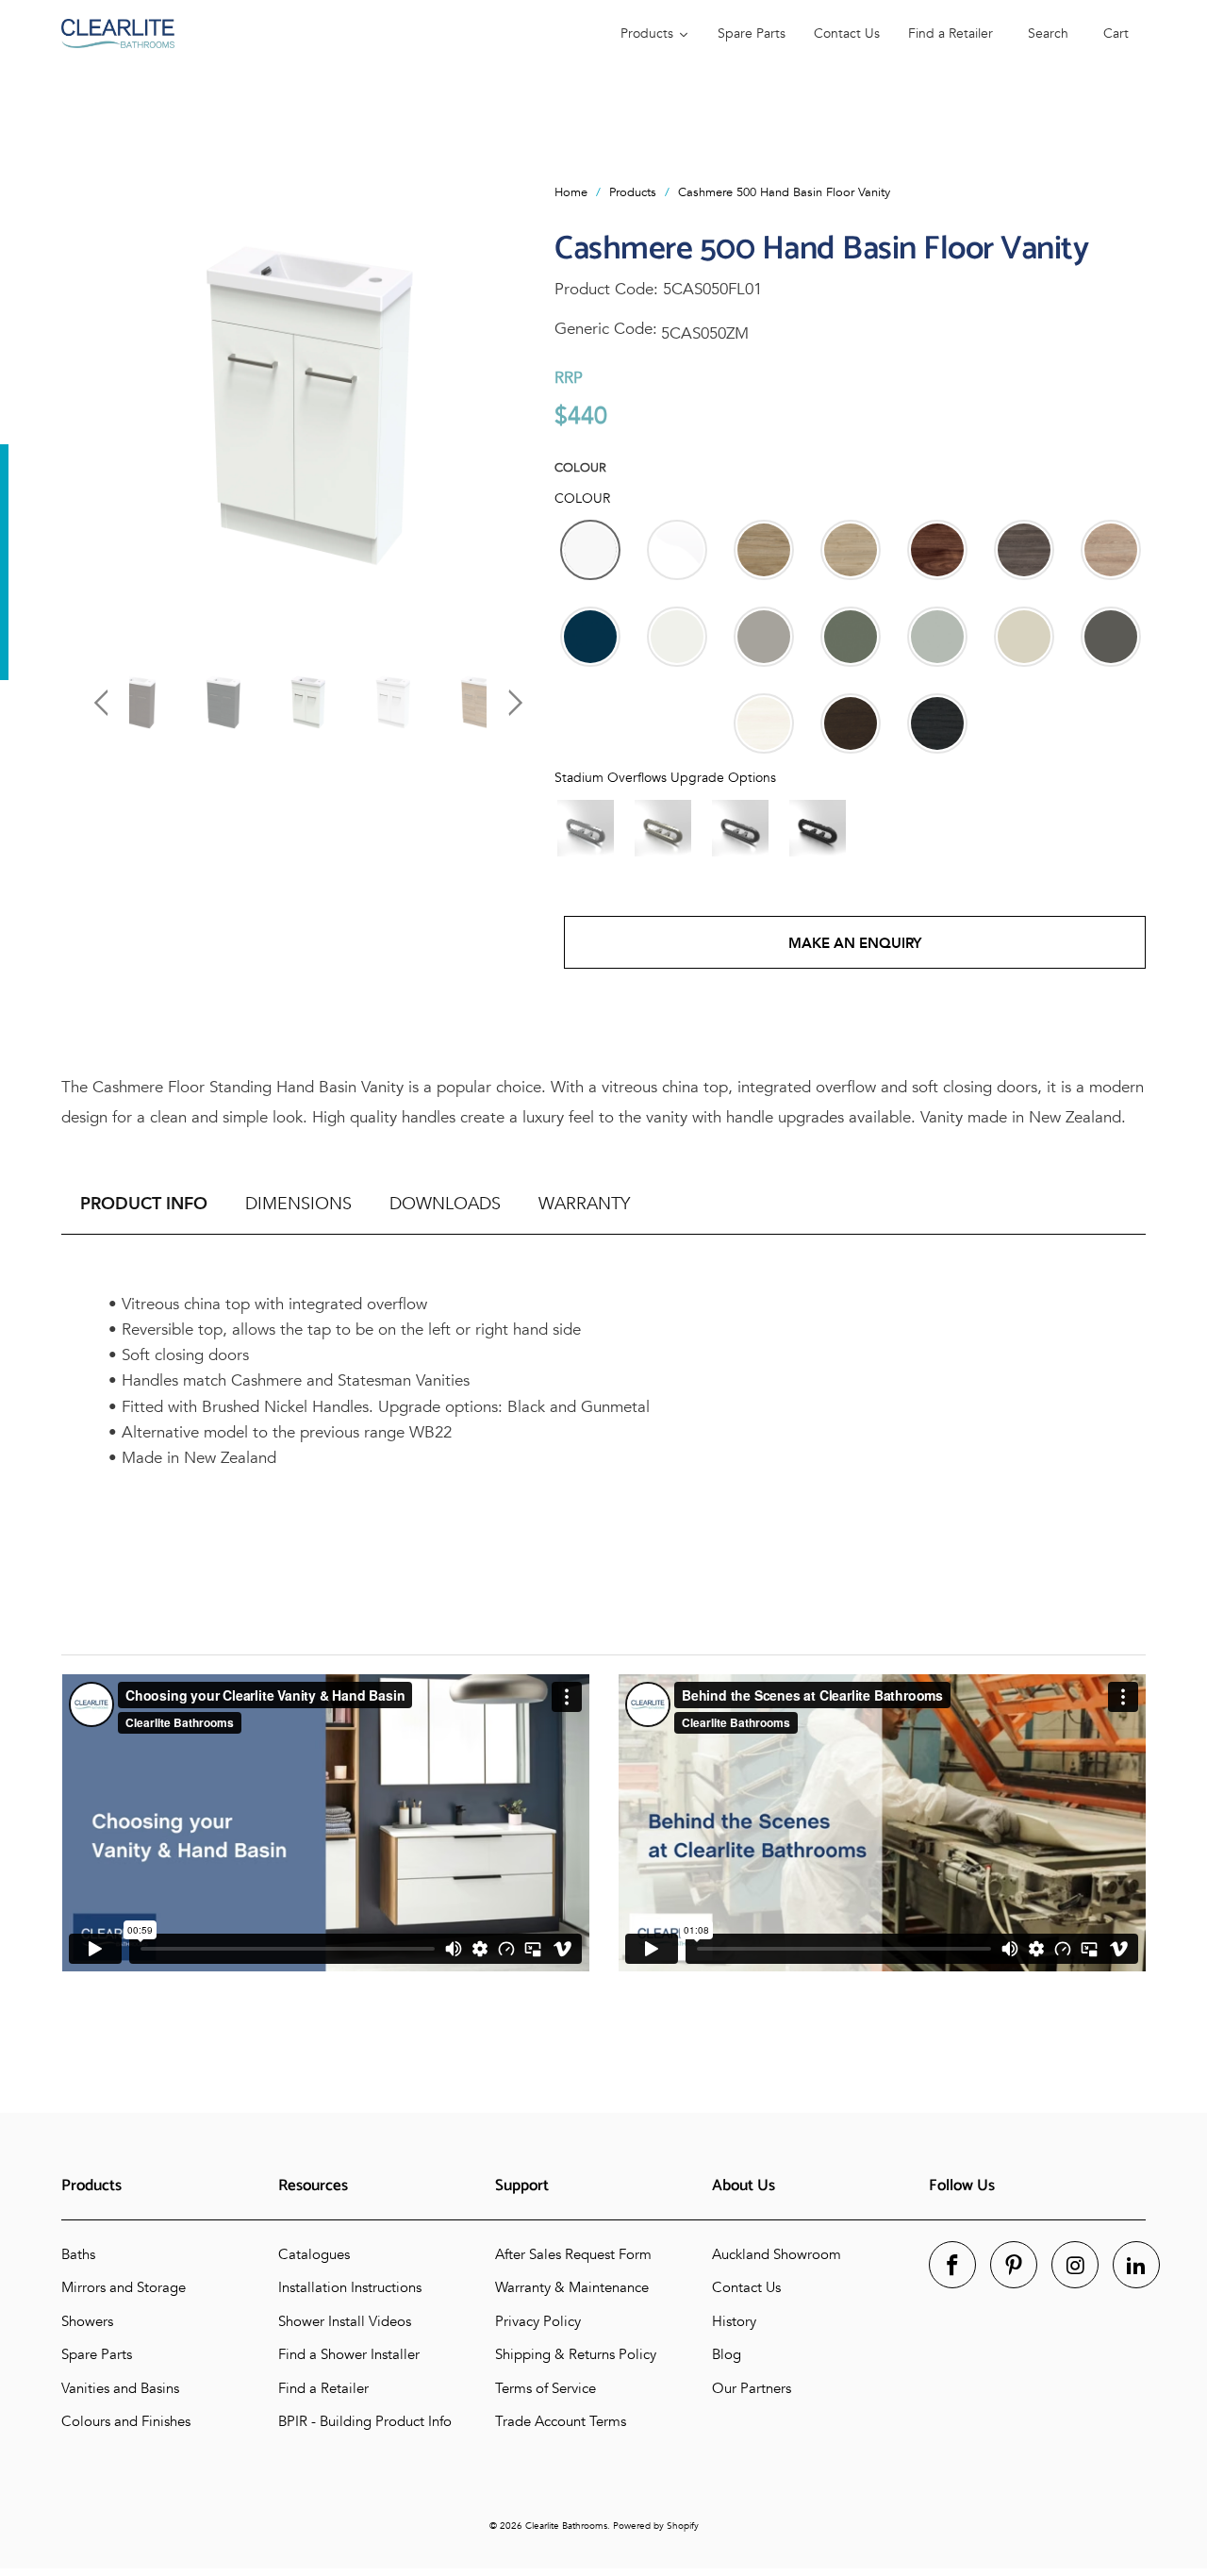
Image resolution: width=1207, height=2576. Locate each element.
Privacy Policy (538, 2321)
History (734, 2321)
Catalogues (314, 2254)
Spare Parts (97, 2354)
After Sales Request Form (573, 2254)
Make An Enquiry (855, 943)
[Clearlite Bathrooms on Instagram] (1075, 2265)
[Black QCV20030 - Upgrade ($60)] (818, 828)
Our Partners (752, 2388)
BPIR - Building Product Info (365, 2421)
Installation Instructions (350, 2287)
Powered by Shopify (656, 2526)
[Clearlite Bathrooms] (332, 33)
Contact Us (746, 2287)
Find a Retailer (323, 2388)
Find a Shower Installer (349, 2354)
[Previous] (104, 408)
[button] (590, 550)
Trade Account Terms (561, 2421)
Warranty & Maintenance (572, 2287)
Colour (580, 468)
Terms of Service (546, 2388)
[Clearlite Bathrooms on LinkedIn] (1136, 2265)
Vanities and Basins (120, 2388)
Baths (78, 2254)
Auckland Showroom (777, 2254)
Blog (727, 2354)
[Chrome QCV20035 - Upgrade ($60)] (586, 828)
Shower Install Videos (345, 2321)
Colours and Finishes (126, 2421)
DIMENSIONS (298, 1204)
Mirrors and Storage (124, 2287)
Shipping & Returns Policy (576, 2354)
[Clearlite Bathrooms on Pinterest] (1014, 2265)
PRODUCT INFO (144, 1204)
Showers (87, 2321)
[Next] (512, 408)
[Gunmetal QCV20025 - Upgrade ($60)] (740, 828)
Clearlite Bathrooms (566, 2526)
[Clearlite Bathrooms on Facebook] (952, 2265)
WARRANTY (584, 1204)
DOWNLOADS (445, 1204)
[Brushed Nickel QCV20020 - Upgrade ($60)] (663, 828)
